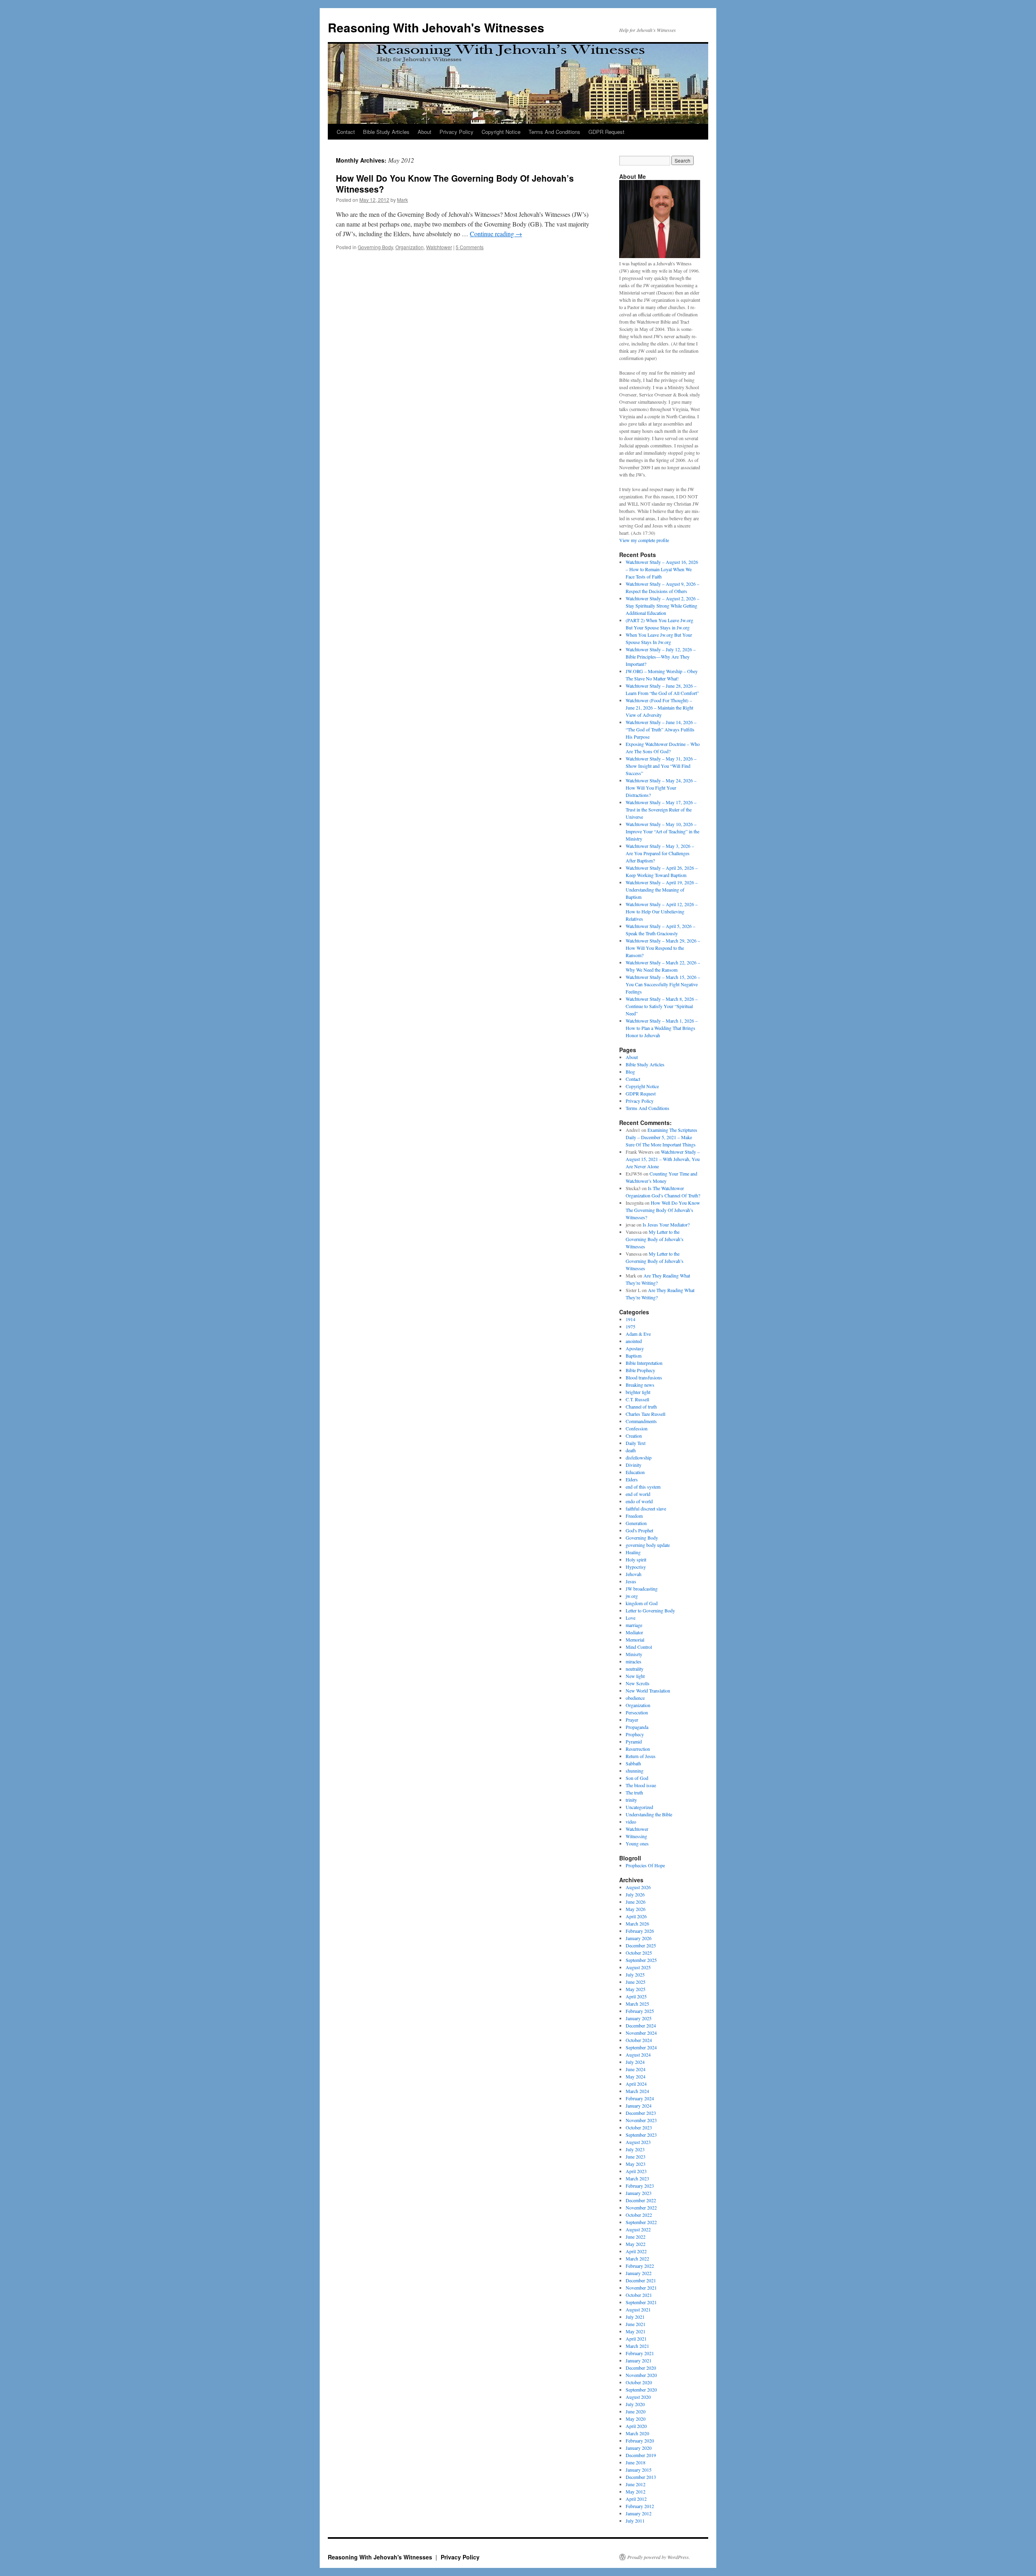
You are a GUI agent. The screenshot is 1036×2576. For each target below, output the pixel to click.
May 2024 (636, 2076)
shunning (635, 1771)
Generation (636, 1523)
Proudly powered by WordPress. (659, 2557)
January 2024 (639, 2106)
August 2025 (638, 1967)
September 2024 (641, 2047)
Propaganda (637, 1727)
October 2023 (639, 2127)
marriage (634, 1625)
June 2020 (636, 2411)
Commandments (641, 1421)
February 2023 (640, 2186)
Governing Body (375, 247)
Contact (346, 132)
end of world (638, 1494)
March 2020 (637, 2433)
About (425, 132)
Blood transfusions (644, 1377)
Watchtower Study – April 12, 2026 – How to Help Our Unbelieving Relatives (662, 911)
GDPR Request (606, 132)
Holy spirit (636, 1559)
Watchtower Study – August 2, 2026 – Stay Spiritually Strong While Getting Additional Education (662, 606)
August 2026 (638, 1887)
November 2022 (641, 2207)
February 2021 (640, 2353)
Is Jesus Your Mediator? (666, 1224)
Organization (410, 247)
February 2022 (640, 2266)
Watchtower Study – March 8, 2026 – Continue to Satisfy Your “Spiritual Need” (662, 1006)
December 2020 (641, 2368)
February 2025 (640, 2011)
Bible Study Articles (386, 132)
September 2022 (641, 2222)
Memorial (635, 1640)
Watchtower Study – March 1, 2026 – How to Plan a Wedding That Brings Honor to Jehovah (662, 1028)
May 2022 (636, 2244)
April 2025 (636, 1996)
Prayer (632, 1720)
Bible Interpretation (644, 1363)
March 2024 (637, 2091)
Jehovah (634, 1574)
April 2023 (636, 2171)
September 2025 (641, 1960)
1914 (631, 1319)
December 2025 (641, 1945)
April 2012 (636, 2499)
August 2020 (638, 2397)
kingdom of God (642, 1603)
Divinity (634, 1465)
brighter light (638, 1392)
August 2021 (638, 2309)
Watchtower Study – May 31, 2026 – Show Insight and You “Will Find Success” (661, 766)
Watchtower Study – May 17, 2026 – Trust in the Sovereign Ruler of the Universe (661, 809)
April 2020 (636, 2426)
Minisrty (634, 1654)
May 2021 (636, 2331)
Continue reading (496, 234)
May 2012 (636, 2491)
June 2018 (636, 2462)
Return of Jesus (641, 1756)
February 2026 (640, 1931)
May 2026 (636, 1909)
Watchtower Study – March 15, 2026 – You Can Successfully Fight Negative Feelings (663, 984)
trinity (631, 1800)
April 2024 (636, 2084)
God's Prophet (639, 1530)
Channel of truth (641, 1407)
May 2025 (636, 1989)
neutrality (635, 1669)
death (631, 1450)
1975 (631, 1326)
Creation (634, 1436)
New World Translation (648, 1690)
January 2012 (639, 2513)
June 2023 (636, 2157)
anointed (634, 1341)
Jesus (631, 1581)
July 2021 (635, 2317)
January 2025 (639, 2018)
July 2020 (635, 2404)
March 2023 (637, 2178)
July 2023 (635, 2149)
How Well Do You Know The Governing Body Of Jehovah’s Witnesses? (455, 183)
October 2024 (639, 2040)
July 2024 (635, 2062)
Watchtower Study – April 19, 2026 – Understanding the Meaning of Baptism (662, 890)
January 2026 (639, 1938)
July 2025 (635, 1974)
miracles (634, 1661)
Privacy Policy (456, 132)
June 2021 (636, 2324)
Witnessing (636, 1836)
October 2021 (639, 2295)
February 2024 (640, 2098)
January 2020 (639, 2448)
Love (631, 1618)
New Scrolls (638, 1683)
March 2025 (637, 2004)
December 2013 (641, 2477)
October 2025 (639, 1953)
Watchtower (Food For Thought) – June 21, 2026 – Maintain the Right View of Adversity (659, 708)
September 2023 (641, 2135)
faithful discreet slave (646, 1508)
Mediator (634, 1632)
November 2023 (641, 2120)
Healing (633, 1552)
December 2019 (641, 2455)
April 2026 (636, 1916)
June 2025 (636, 1982)
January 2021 (639, 2360)
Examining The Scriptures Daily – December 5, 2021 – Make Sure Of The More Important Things (661, 1137)
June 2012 (636, 2484)
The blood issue (641, 1785)
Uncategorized (639, 1807)
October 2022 (639, 2215)
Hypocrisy (636, 1567)
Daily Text (636, 1443)
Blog (630, 1072)
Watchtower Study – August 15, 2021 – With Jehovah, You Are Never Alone (663, 1159)
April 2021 (636, 2339)
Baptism (634, 1356)
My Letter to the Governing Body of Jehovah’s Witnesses (655, 1239)
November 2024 (641, 2033)
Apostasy (635, 1348)
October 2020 (639, 2382)
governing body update (648, 1545)
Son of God (637, 1778)
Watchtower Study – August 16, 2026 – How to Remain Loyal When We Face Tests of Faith (662, 569)
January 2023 (639, 2193)
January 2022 (639, 2273)
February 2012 (640, 2506)
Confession (637, 1428)
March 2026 (637, 1924)
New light (635, 1676)
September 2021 (641, 2302)
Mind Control (639, 1647)
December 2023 (641, 2113)
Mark (402, 200)
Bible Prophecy (640, 1370)
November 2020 (641, 2375)
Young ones (637, 1843)
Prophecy (635, 1734)
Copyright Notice (501, 132)
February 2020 (640, 2440)
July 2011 (635, 2521)
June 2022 (636, 2237)
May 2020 (636, 2419)
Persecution (637, 1712)
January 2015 (639, 2470)
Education (635, 1472)
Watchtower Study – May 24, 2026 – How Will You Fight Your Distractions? (661, 788)
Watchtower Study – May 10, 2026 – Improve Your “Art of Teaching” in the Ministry (662, 831)
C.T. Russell (637, 1399)
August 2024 (638, 2055)
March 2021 (637, 2346)
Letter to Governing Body (650, 1610)
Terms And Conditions (554, 132)
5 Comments (470, 247)
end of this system (643, 1487)
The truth (634, 1792)
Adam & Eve (638, 1334)
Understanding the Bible (649, 1814)
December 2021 (641, 2280)
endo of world (639, 1501)
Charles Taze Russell (645, 1414)
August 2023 (638, 2142)
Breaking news (640, 1385)
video (631, 1822)
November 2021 (641, 2288)
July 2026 (635, 1894)
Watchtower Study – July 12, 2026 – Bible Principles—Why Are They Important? (661, 657)
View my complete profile (644, 540)
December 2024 (641, 2025)
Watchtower (439, 247)
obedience (635, 1698)
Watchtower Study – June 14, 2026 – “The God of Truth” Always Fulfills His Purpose (661, 729)
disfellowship (639, 1457)
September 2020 (641, 2390)
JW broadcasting (642, 1589)
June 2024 (636, 2069)
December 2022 (641, 2200)
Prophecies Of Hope (645, 1865)
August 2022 (638, 2229)
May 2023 (636, 2164)
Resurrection (638, 1749)
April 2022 (636, 2251)
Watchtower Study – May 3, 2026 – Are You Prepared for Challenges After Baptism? (660, 853)
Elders (632, 1479)
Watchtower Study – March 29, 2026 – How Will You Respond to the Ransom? (663, 948)
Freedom (634, 1516)
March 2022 (637, 2258)
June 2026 (636, 1902)
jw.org (632, 1596)
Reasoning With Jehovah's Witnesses (436, 27)
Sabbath (633, 1763)
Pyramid (634, 1741)
